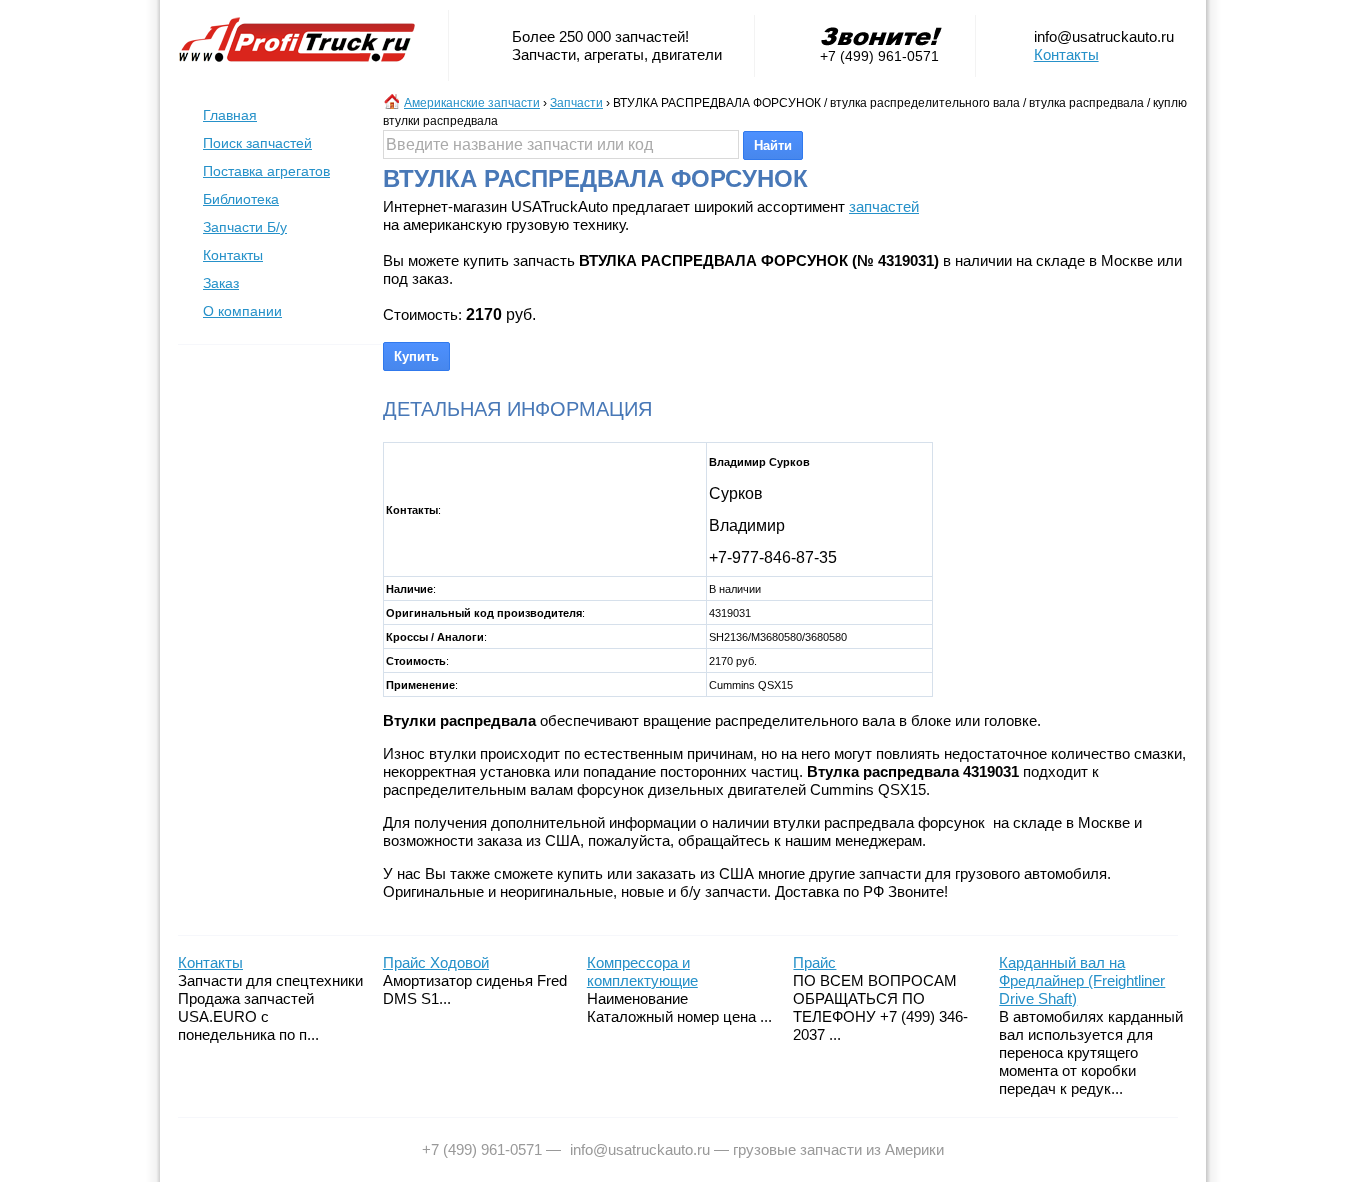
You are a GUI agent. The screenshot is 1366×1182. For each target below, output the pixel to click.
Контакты (1066, 54)
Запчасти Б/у (245, 227)
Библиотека (241, 199)
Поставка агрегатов (266, 171)
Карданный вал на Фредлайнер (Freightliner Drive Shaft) (1082, 980)
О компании (242, 311)
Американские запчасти (472, 103)
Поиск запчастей (257, 143)
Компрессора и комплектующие (642, 971)
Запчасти (576, 103)
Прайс (814, 962)
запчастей (884, 206)
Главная (230, 115)
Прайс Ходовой (436, 962)
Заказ (221, 283)
